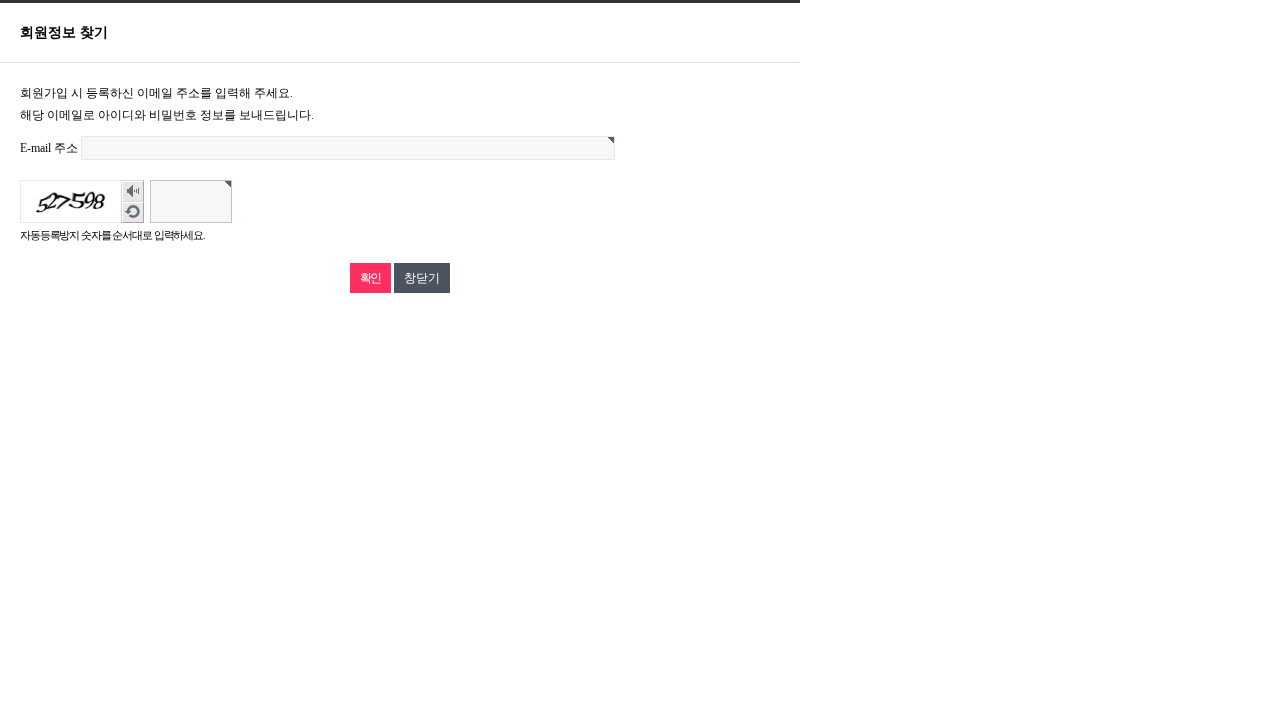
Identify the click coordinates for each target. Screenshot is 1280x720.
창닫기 (422, 278)
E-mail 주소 (49, 148)
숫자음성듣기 (133, 191)
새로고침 (133, 212)
